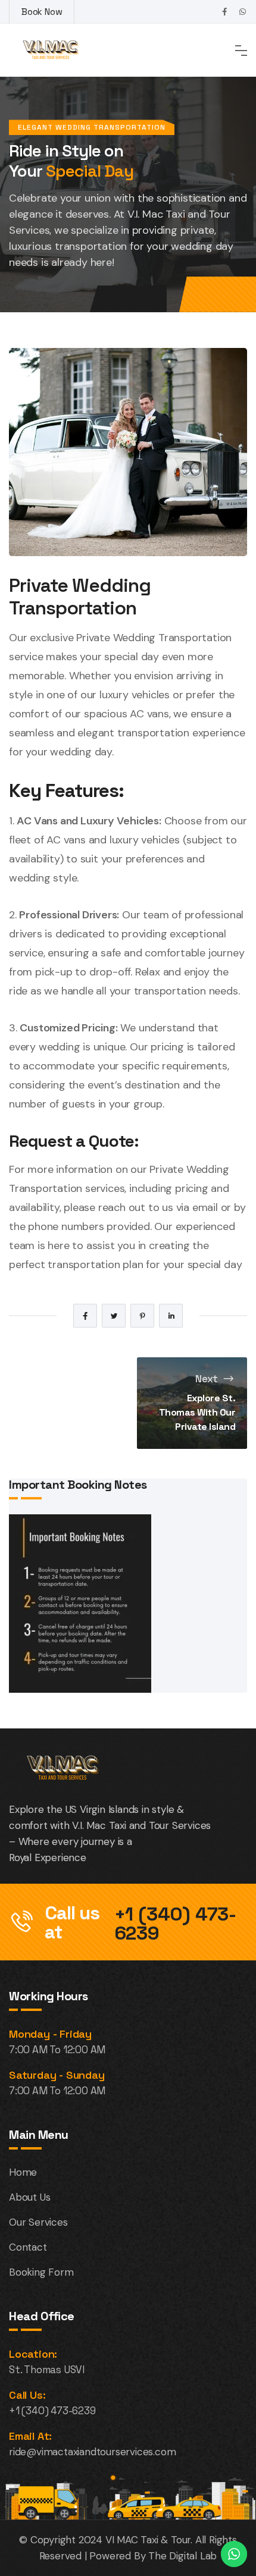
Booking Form (41, 2272)
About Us (29, 2197)
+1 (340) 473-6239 (175, 1924)
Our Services (38, 2222)
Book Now (42, 12)
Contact (28, 2247)
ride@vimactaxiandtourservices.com (92, 2452)
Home (23, 2172)
